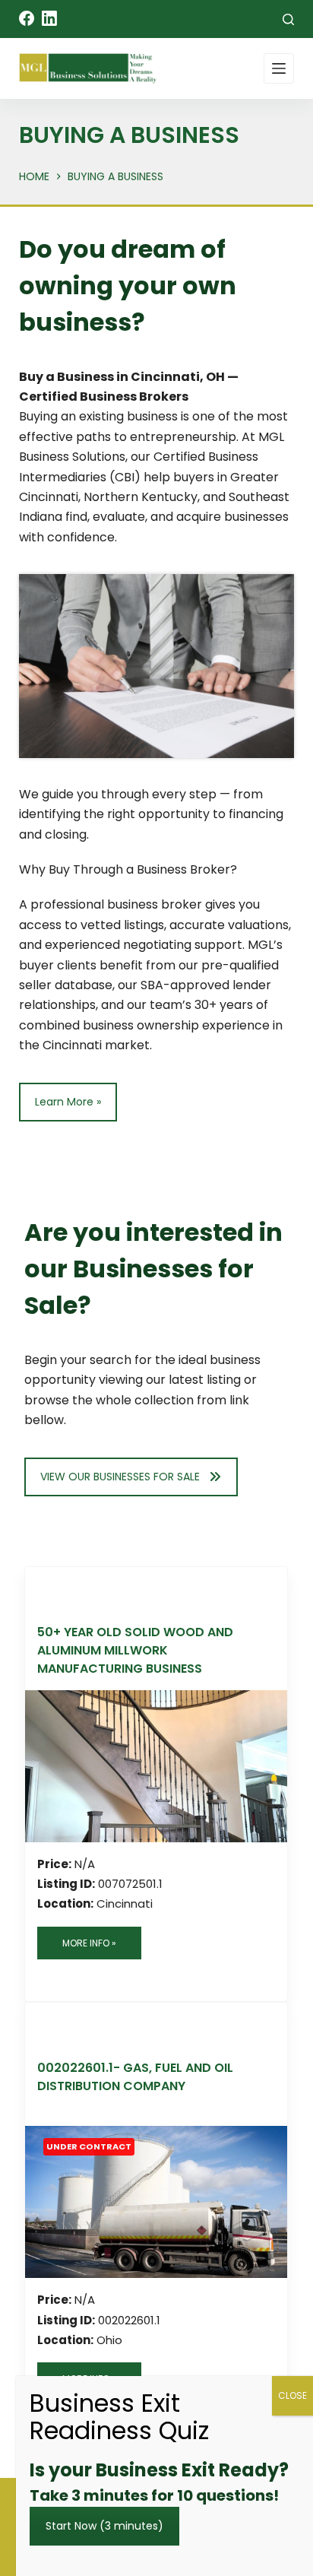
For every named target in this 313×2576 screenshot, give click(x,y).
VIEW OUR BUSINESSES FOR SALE (120, 1477)
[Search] (288, 19)
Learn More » (68, 1102)
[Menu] (279, 68)
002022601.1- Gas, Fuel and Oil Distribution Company (135, 2077)
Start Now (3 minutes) (104, 2526)
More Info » (89, 1943)
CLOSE (292, 2395)
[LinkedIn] (49, 18)
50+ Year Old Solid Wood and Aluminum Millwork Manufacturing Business (135, 1650)
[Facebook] (27, 18)
